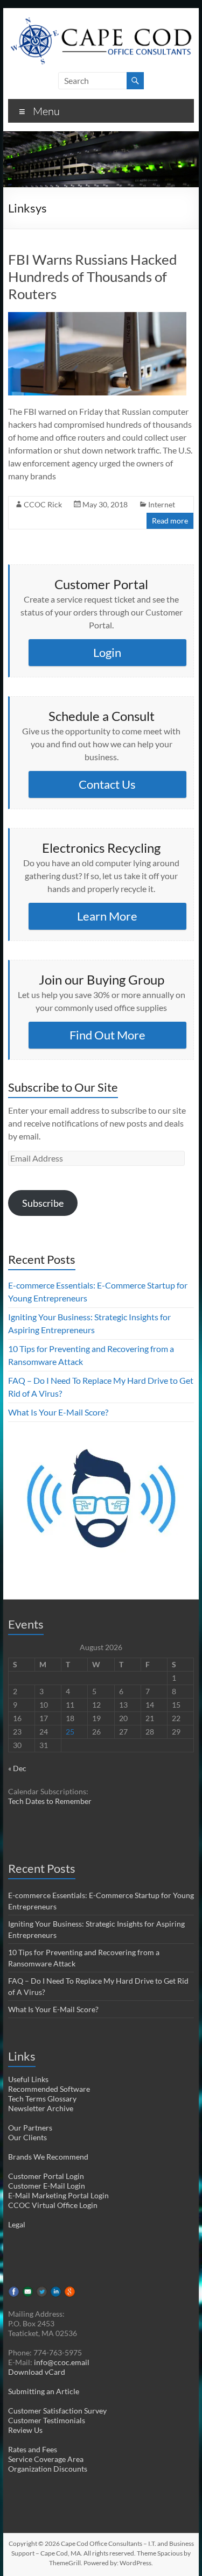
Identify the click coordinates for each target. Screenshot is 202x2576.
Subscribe (43, 1203)
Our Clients (27, 2137)
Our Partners (30, 2128)
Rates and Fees (33, 2449)
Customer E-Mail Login (47, 2186)
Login (107, 652)
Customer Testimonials (47, 2420)
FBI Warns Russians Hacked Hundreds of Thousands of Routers (93, 277)
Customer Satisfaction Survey (57, 2411)
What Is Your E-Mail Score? (58, 1412)
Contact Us (107, 784)
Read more (170, 521)
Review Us (25, 2430)
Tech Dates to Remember (50, 1801)
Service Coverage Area (46, 2459)
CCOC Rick (43, 504)
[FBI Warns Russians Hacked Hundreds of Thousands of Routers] (97, 317)
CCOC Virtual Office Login (53, 2205)
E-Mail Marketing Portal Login (58, 2195)
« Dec (17, 1768)
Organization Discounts (48, 2469)
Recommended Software (49, 2089)
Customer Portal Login (46, 2176)
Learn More (107, 916)
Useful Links (28, 2079)
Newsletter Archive (41, 2108)
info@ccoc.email (62, 2362)
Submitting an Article (44, 2391)
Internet (162, 504)
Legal (17, 2224)
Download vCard (37, 2372)
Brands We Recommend (48, 2157)
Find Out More (107, 1035)
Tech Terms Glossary (42, 2099)
